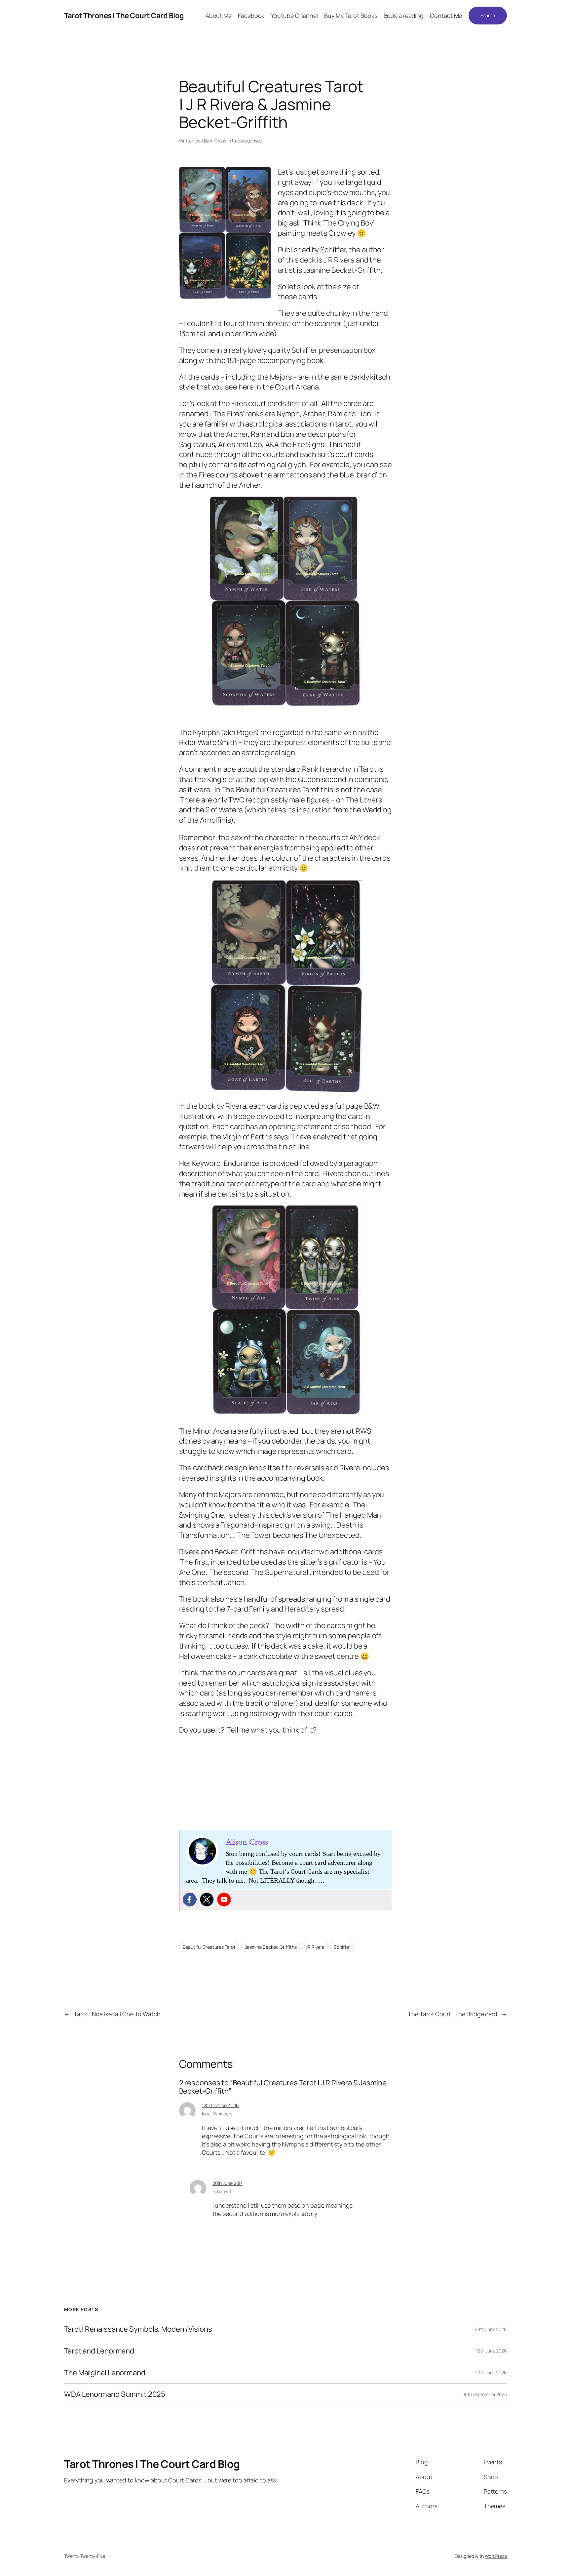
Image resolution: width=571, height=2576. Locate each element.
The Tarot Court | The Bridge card (453, 2014)
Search (488, 15)
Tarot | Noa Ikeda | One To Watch (117, 2014)
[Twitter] (207, 1900)
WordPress (496, 2556)
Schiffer (342, 1947)
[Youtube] (224, 1900)
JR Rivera (315, 1947)
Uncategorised (247, 141)
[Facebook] (190, 1900)
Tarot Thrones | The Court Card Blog (124, 16)
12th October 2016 (220, 2105)
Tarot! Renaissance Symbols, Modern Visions (138, 2329)
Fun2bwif (222, 2191)
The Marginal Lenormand (105, 2373)
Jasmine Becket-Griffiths (271, 1947)
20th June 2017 (228, 2183)
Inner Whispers (217, 2114)
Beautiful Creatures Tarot (209, 1947)
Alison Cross (214, 141)
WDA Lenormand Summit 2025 (115, 2394)
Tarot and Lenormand (99, 2351)
